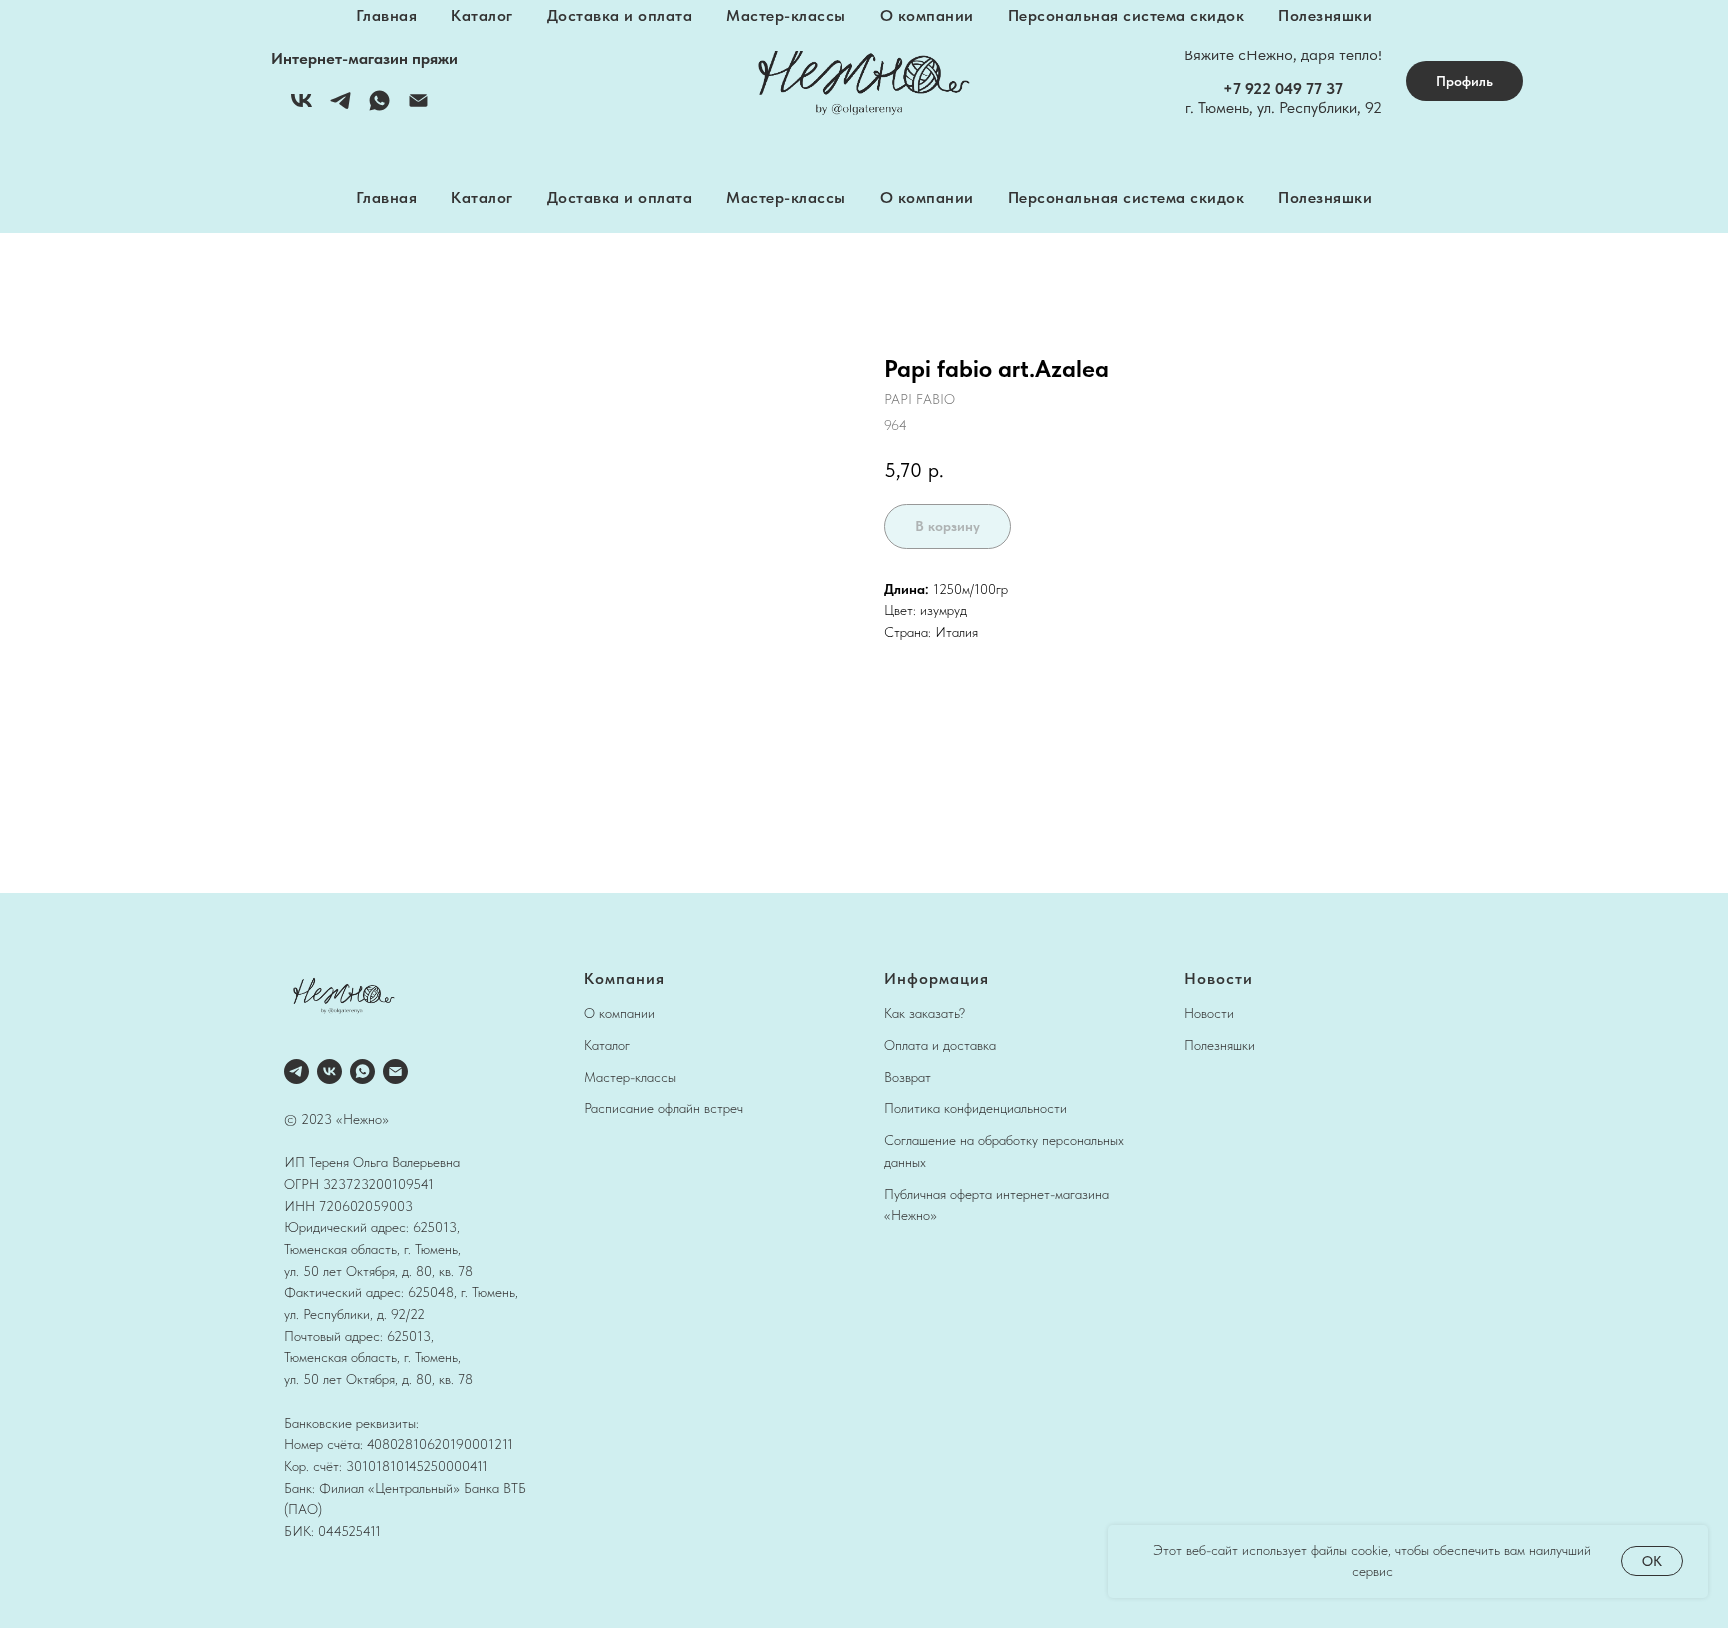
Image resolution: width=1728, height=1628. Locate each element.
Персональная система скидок (1126, 197)
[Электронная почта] (418, 107)
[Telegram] (340, 107)
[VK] (301, 107)
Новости (1209, 1013)
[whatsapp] (362, 1071)
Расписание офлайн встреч (663, 1108)
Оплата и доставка (940, 1045)
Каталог (482, 197)
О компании (927, 197)
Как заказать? (924, 1013)
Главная (387, 197)
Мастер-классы (786, 197)
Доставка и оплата (620, 197)
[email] (395, 1071)
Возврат (907, 1077)
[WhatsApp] (379, 107)
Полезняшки (1325, 197)
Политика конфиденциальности (975, 1108)
